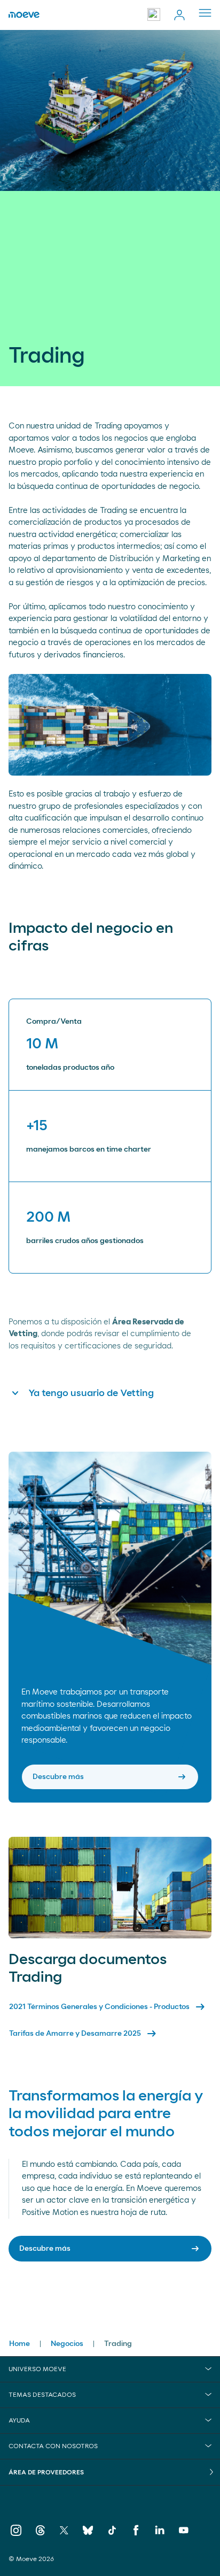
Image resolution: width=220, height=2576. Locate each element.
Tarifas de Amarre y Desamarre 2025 (84, 2034)
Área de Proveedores (46, 2472)
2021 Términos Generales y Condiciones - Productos (108, 2007)
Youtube (184, 2532)
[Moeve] (24, 15)
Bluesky (88, 2532)
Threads (40, 2532)
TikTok (112, 2532)
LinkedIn (160, 2532)
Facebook (136, 2532)
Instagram (16, 2532)
